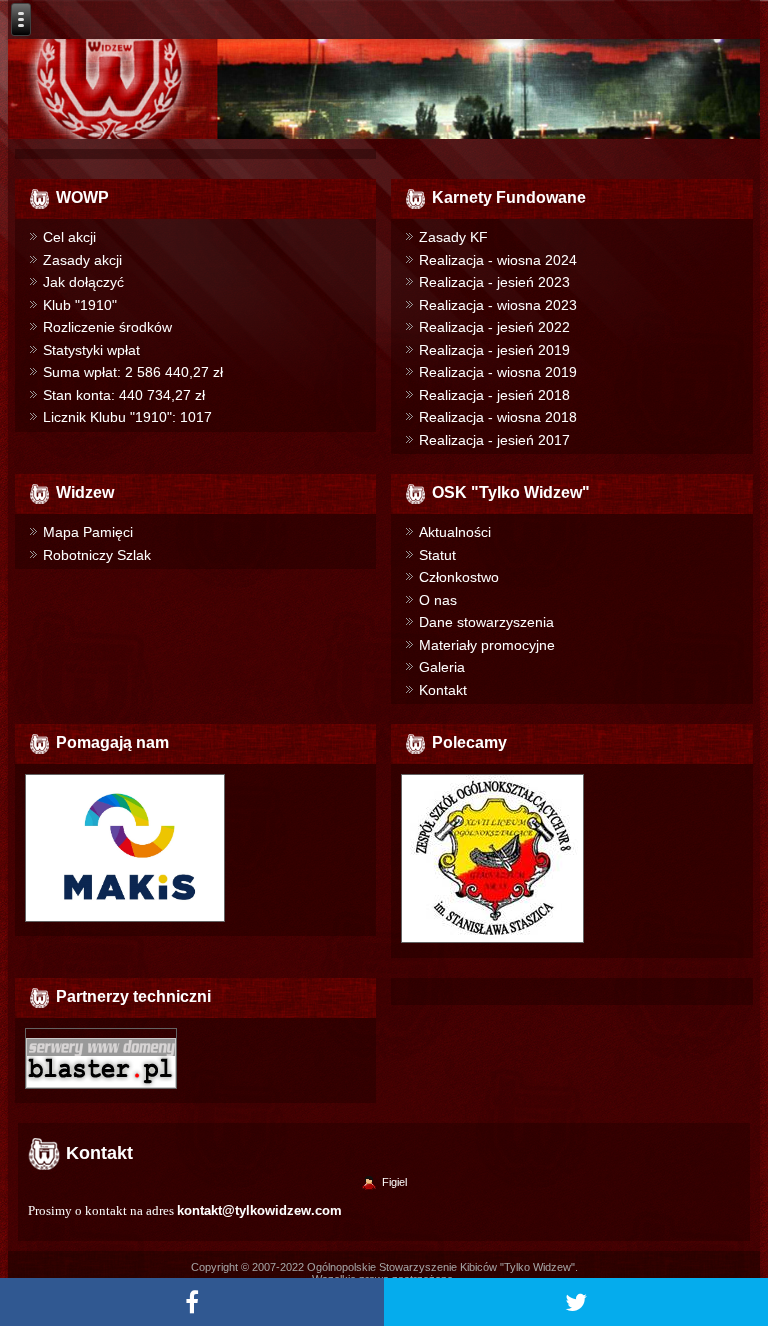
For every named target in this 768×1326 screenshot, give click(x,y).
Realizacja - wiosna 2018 (498, 417)
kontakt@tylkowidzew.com (259, 1210)
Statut (437, 555)
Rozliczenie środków (107, 327)
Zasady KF (453, 237)
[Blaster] (101, 1089)
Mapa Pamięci (88, 532)
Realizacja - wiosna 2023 (498, 305)
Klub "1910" (80, 305)
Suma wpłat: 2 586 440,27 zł (133, 372)
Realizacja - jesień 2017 (494, 440)
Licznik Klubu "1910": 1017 (127, 417)
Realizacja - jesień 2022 (494, 327)
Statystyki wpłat (91, 350)
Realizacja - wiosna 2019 (498, 372)
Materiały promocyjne (487, 645)
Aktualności (455, 532)
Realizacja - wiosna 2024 (498, 260)
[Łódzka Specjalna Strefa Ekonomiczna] (125, 922)
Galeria (442, 667)
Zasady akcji (82, 260)
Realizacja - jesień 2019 (494, 350)
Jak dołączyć (83, 282)
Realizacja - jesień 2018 (494, 395)
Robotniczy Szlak (97, 555)
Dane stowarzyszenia (486, 622)
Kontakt (443, 690)
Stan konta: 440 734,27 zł (124, 395)
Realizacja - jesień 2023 (494, 282)
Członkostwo (459, 577)
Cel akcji (69, 237)
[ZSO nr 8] (492, 943)
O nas (438, 600)
